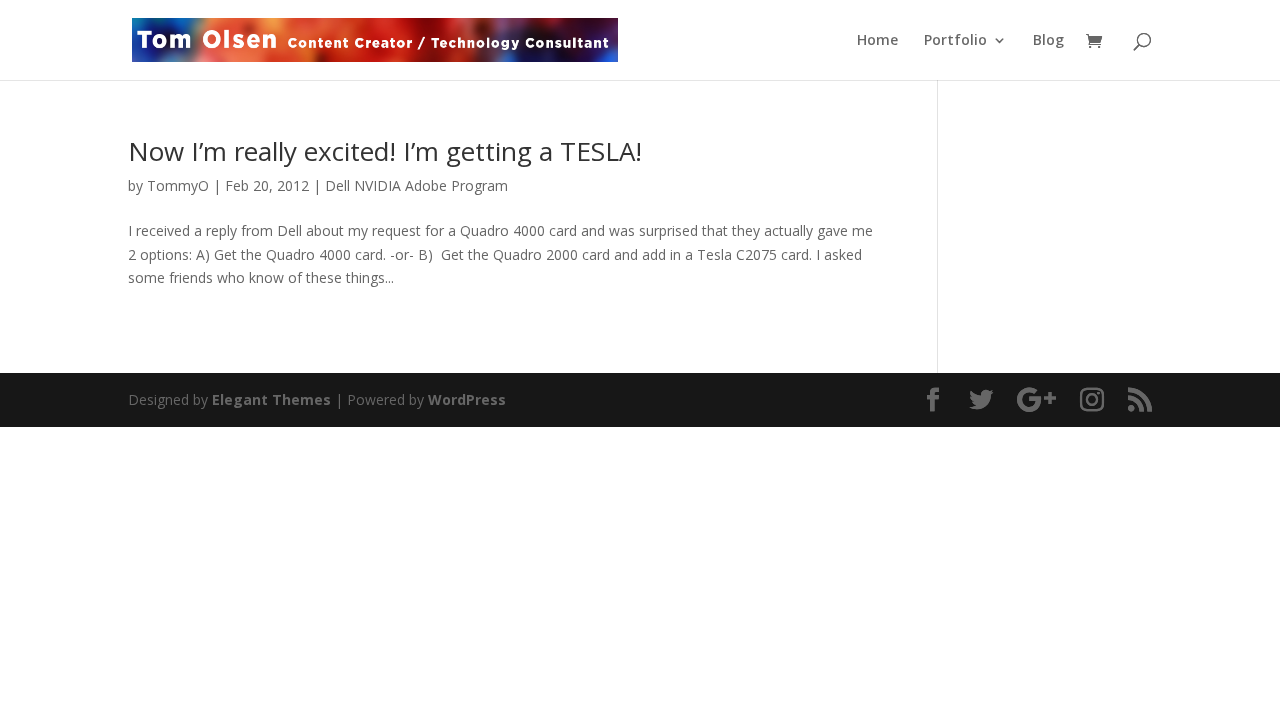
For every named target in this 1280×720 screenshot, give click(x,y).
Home (877, 41)
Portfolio (955, 41)
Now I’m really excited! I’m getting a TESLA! (385, 151)
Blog (1048, 41)
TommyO (178, 185)
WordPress (467, 399)
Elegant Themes (271, 399)
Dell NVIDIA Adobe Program (416, 185)
